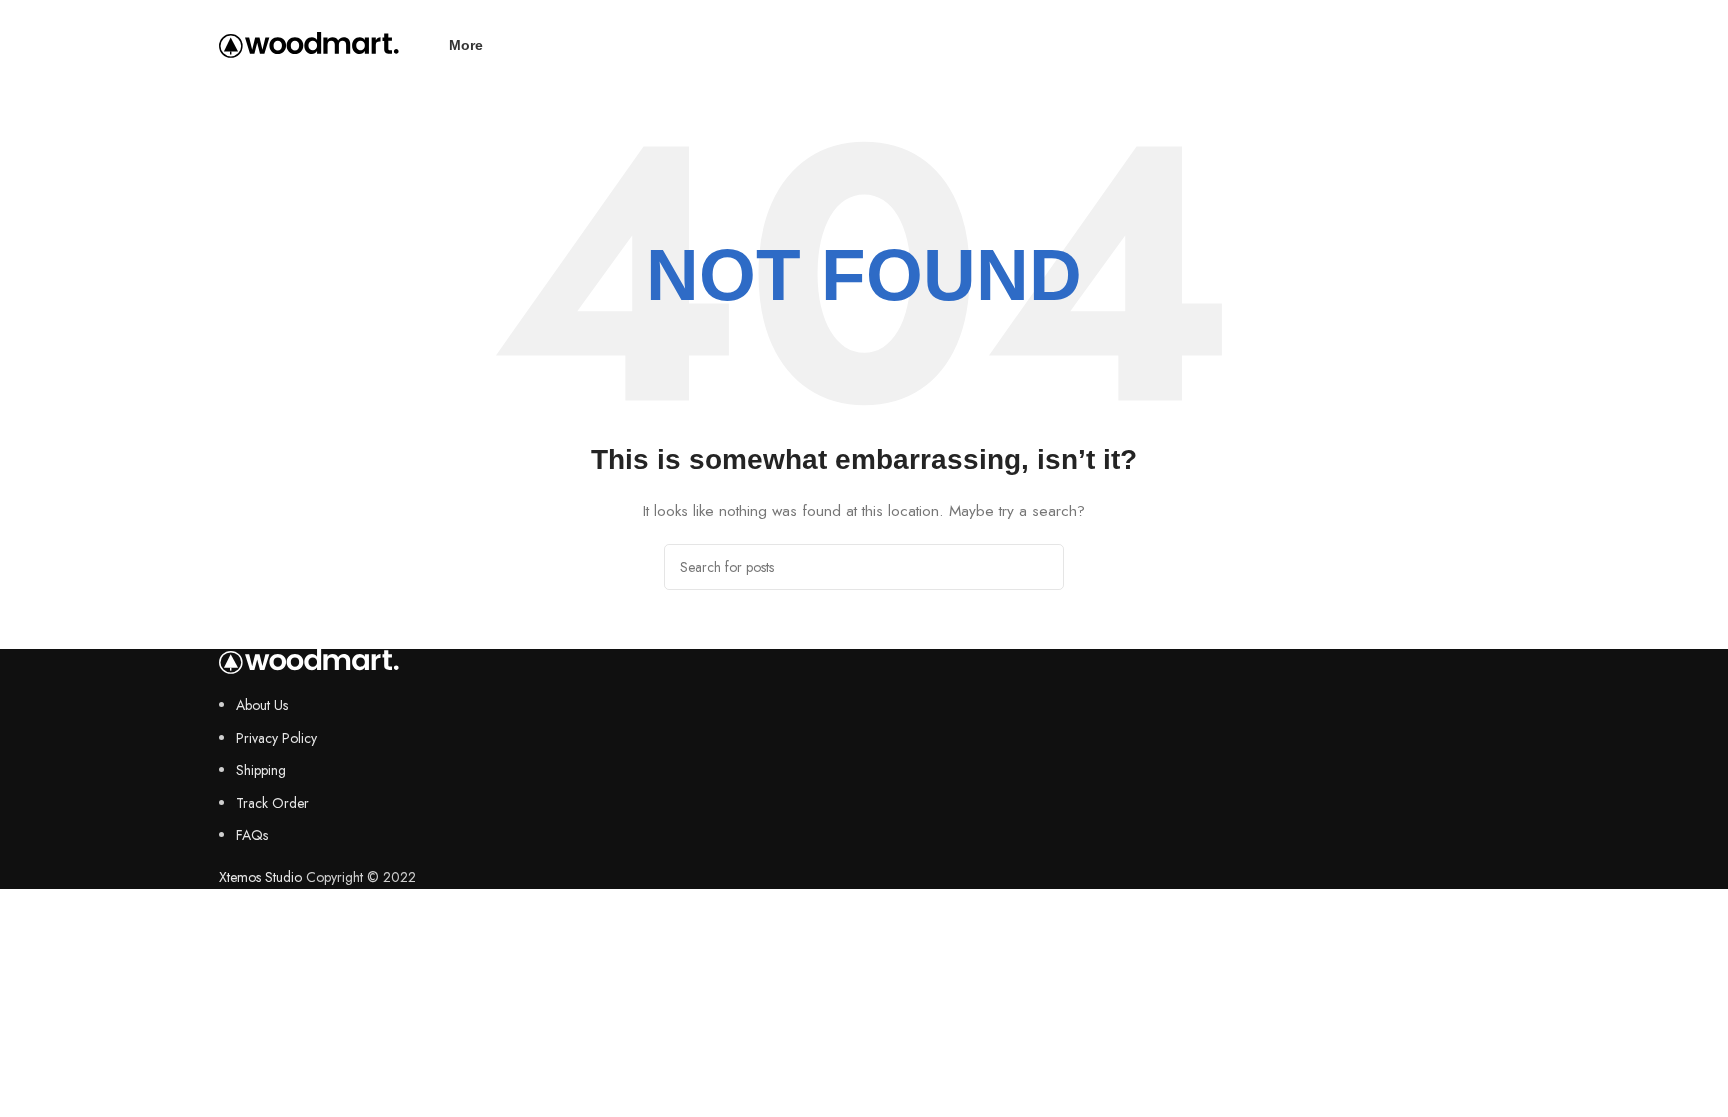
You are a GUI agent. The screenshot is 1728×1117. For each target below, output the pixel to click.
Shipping (261, 770)
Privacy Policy (276, 738)
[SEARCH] (1041, 567)
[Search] (1501, 45)
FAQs (252, 835)
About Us (262, 705)
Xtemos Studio (260, 877)
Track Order (272, 803)
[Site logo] (309, 43)
